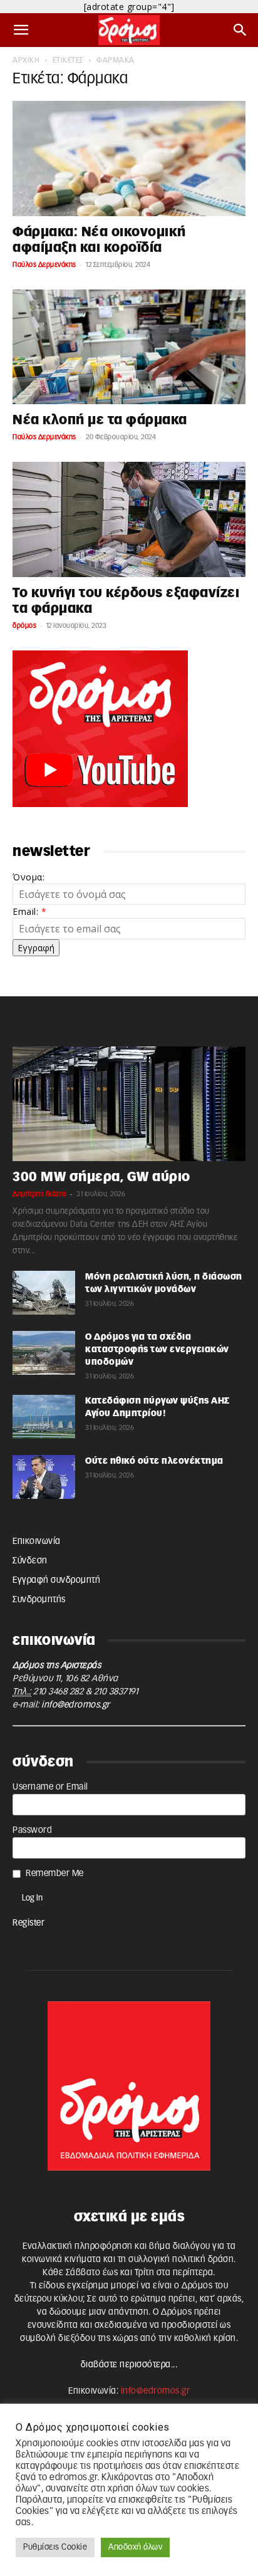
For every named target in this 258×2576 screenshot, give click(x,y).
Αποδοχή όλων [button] (135, 2547)
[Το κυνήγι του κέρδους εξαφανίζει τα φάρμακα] (129, 519)
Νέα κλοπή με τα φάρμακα (100, 420)
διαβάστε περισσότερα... (129, 2365)
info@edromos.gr (76, 1705)
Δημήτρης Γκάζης (40, 1194)
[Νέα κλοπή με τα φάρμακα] (129, 347)
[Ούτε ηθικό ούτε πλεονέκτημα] (44, 1477)
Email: (29, 911)
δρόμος (24, 626)
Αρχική (26, 60)
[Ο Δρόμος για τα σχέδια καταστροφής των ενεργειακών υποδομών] (44, 1353)
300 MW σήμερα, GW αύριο (101, 1177)
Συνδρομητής (39, 1600)
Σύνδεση (30, 1561)
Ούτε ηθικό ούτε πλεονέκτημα (154, 1461)
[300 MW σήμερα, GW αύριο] (129, 1104)
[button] (21, 30)
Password (32, 1830)
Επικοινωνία (37, 1541)
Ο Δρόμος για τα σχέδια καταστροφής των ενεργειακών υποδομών (157, 1350)
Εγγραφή (36, 948)
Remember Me (55, 1874)
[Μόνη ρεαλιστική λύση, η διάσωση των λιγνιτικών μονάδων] (44, 1293)
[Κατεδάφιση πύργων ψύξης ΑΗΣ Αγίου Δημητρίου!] (44, 1417)
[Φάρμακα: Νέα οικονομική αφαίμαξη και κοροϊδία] (129, 159)
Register (28, 1923)
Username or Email (50, 1787)
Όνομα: (28, 877)
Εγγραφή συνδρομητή (56, 1580)
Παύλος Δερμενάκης (44, 265)
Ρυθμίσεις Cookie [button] (55, 2547)
